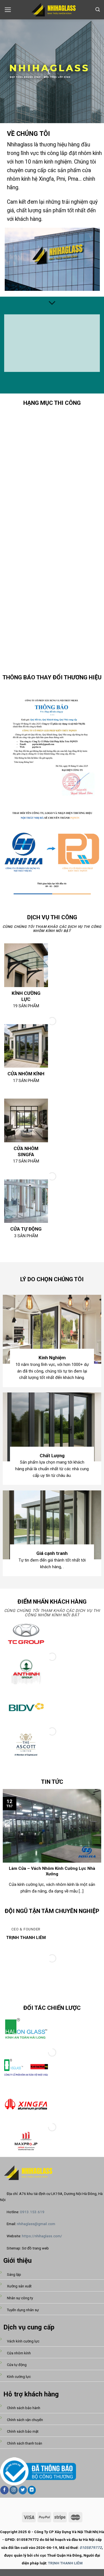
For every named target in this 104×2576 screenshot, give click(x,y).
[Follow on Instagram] (14, 2490)
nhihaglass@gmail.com (36, 2224)
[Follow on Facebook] (4, 2490)
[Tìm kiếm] (98, 10)
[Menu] (8, 10)
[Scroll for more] (52, 303)
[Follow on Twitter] (23, 2490)
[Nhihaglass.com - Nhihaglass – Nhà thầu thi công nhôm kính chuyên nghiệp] (52, 10)
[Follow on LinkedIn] (32, 2490)
